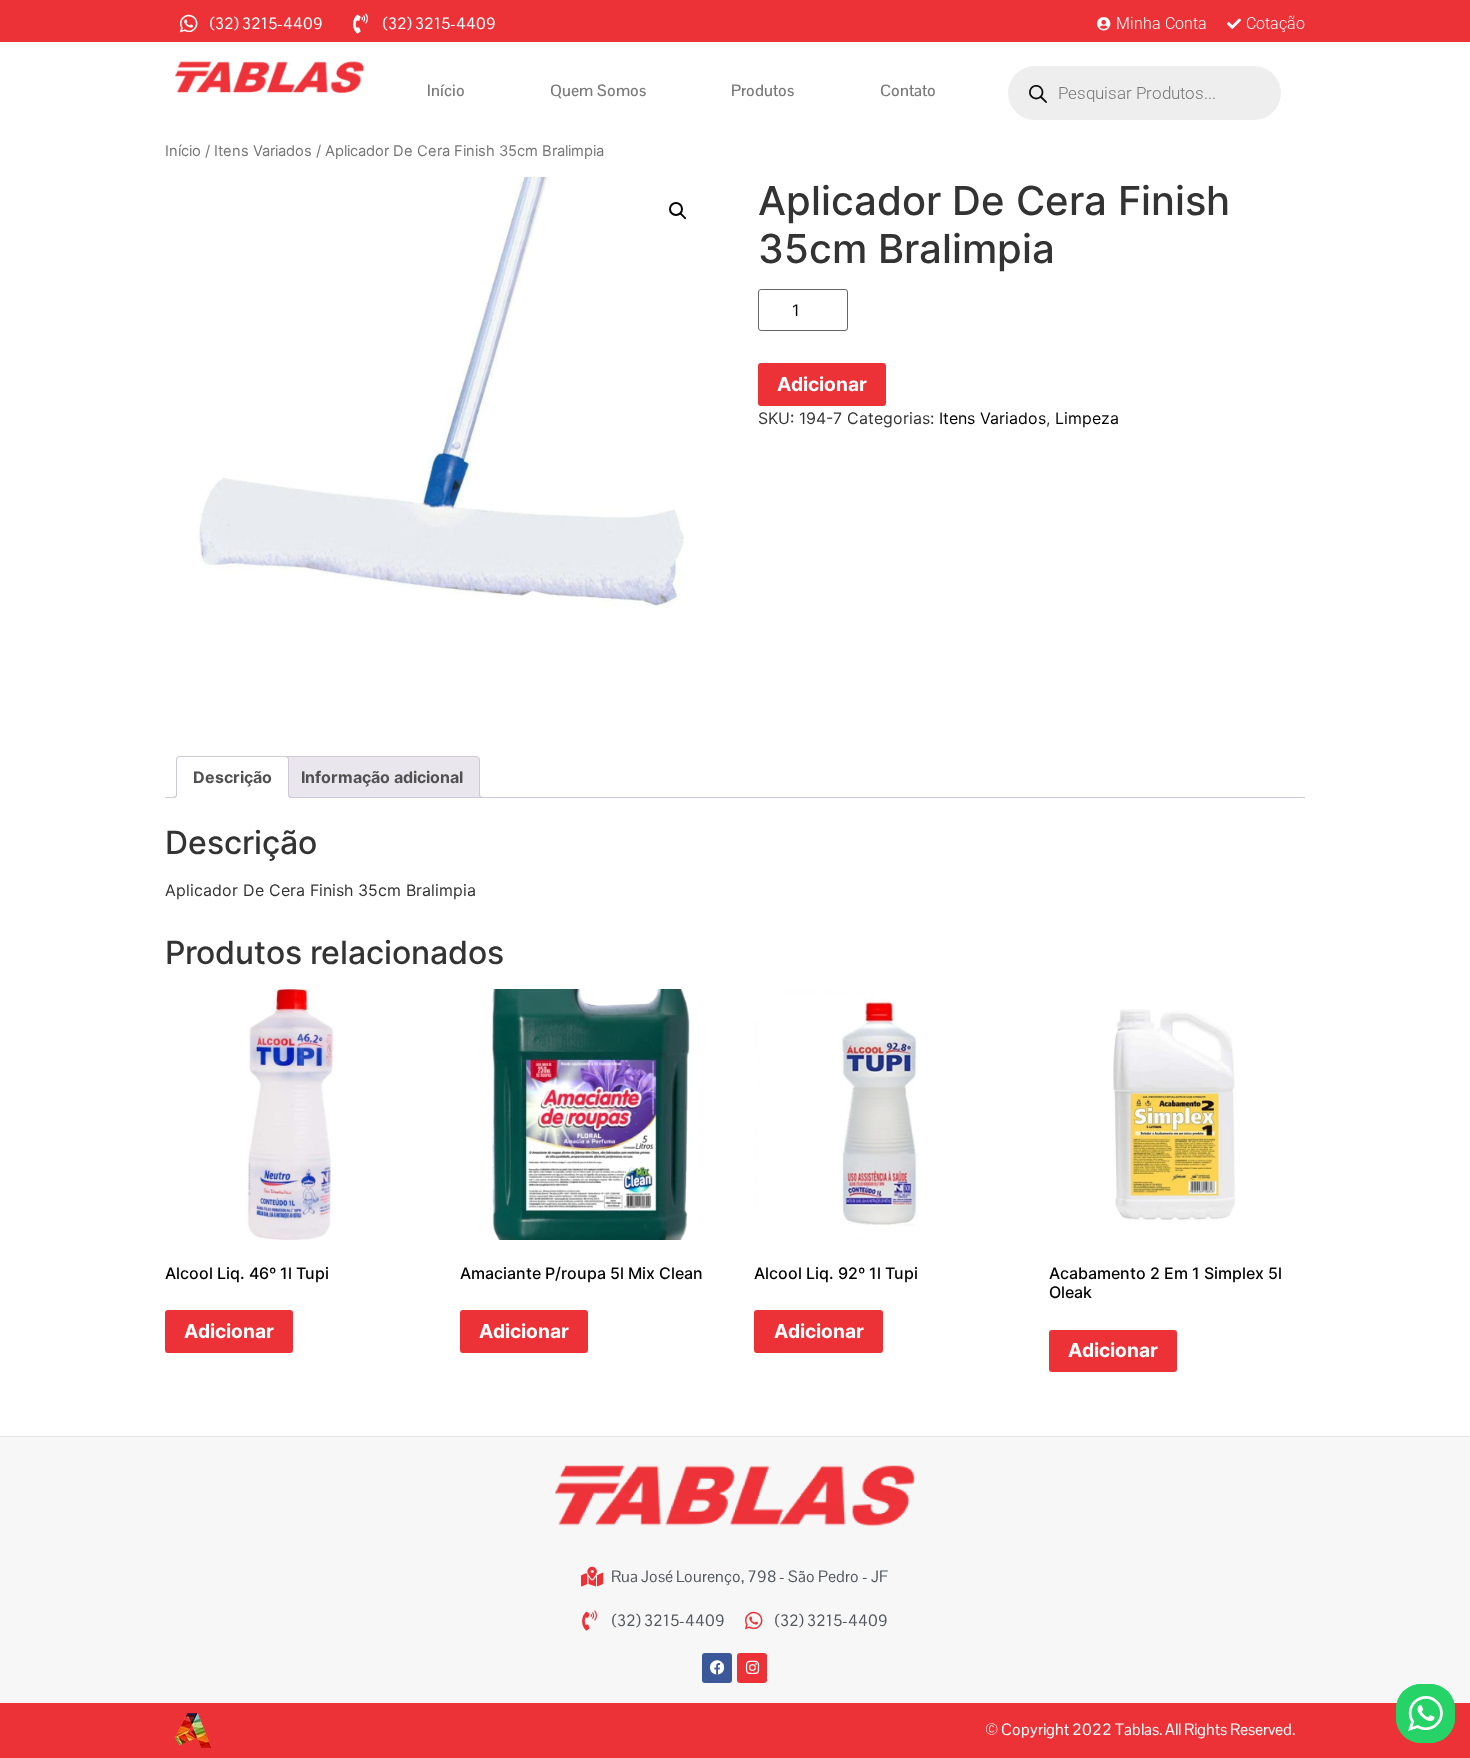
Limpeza (1087, 418)
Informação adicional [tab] (382, 777)
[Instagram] (752, 1668)
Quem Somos (598, 90)
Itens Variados (263, 151)
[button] (678, 211)
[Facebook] (717, 1668)
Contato (908, 90)
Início (446, 90)
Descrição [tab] (232, 777)
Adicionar (822, 384)
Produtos (762, 90)
